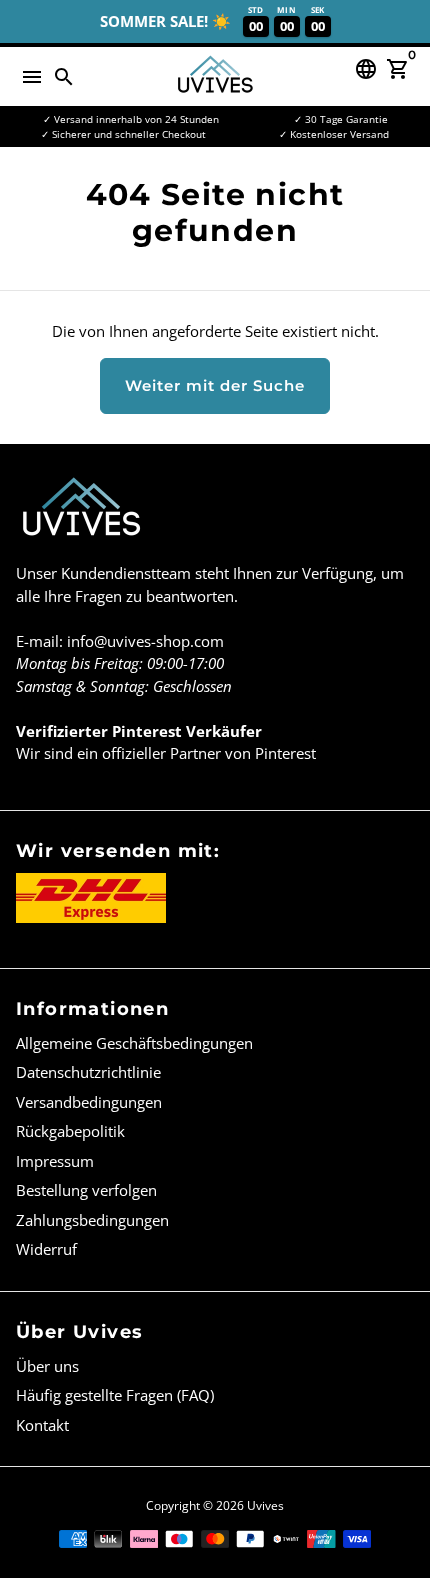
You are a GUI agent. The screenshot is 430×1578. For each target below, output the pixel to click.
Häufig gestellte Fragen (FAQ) (115, 1395)
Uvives (265, 1505)
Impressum (55, 1161)
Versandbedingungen (89, 1102)
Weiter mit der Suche (215, 385)
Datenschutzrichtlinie (88, 1072)
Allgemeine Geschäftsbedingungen (134, 1043)
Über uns (47, 1366)
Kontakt (42, 1425)
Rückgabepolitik (70, 1131)
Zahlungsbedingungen (92, 1220)
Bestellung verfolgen (86, 1190)
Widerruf (46, 1249)
